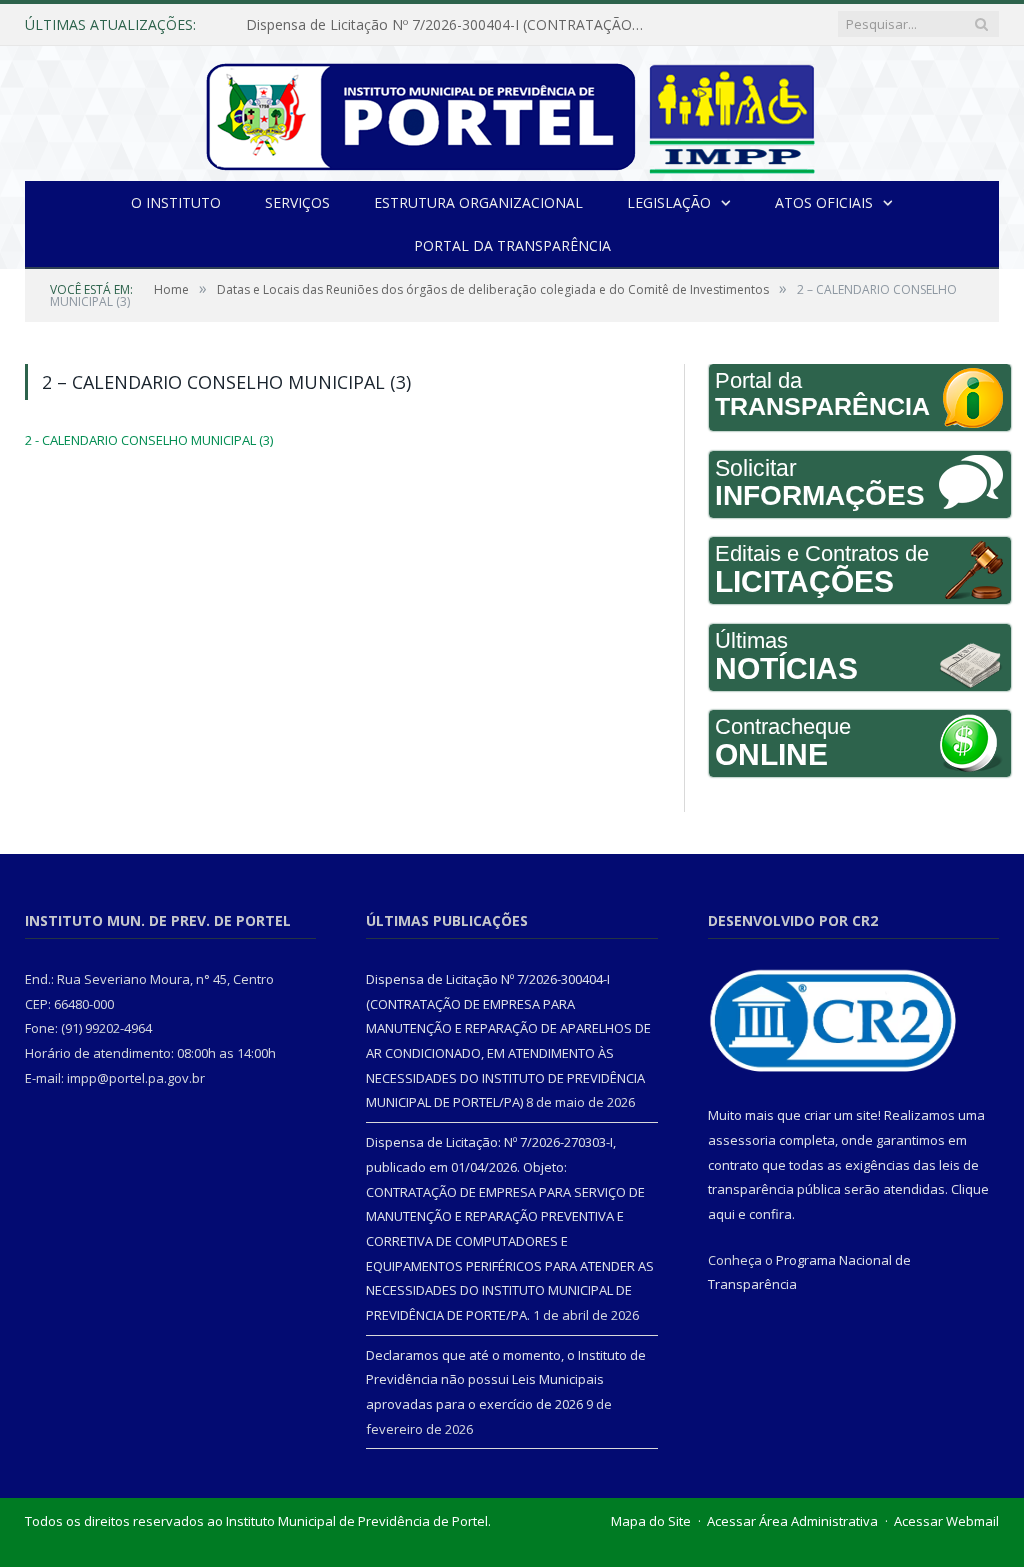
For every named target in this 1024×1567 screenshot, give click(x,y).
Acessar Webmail (946, 1521)
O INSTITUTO (176, 202)
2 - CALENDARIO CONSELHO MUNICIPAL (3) (149, 440)
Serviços (297, 202)
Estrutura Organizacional (478, 202)
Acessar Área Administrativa (792, 1521)
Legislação (669, 202)
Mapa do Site (651, 1521)
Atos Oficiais (824, 202)
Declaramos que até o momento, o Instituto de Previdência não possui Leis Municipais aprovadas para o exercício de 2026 (506, 1379)
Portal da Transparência (512, 245)
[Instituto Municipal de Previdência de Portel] (512, 113)
